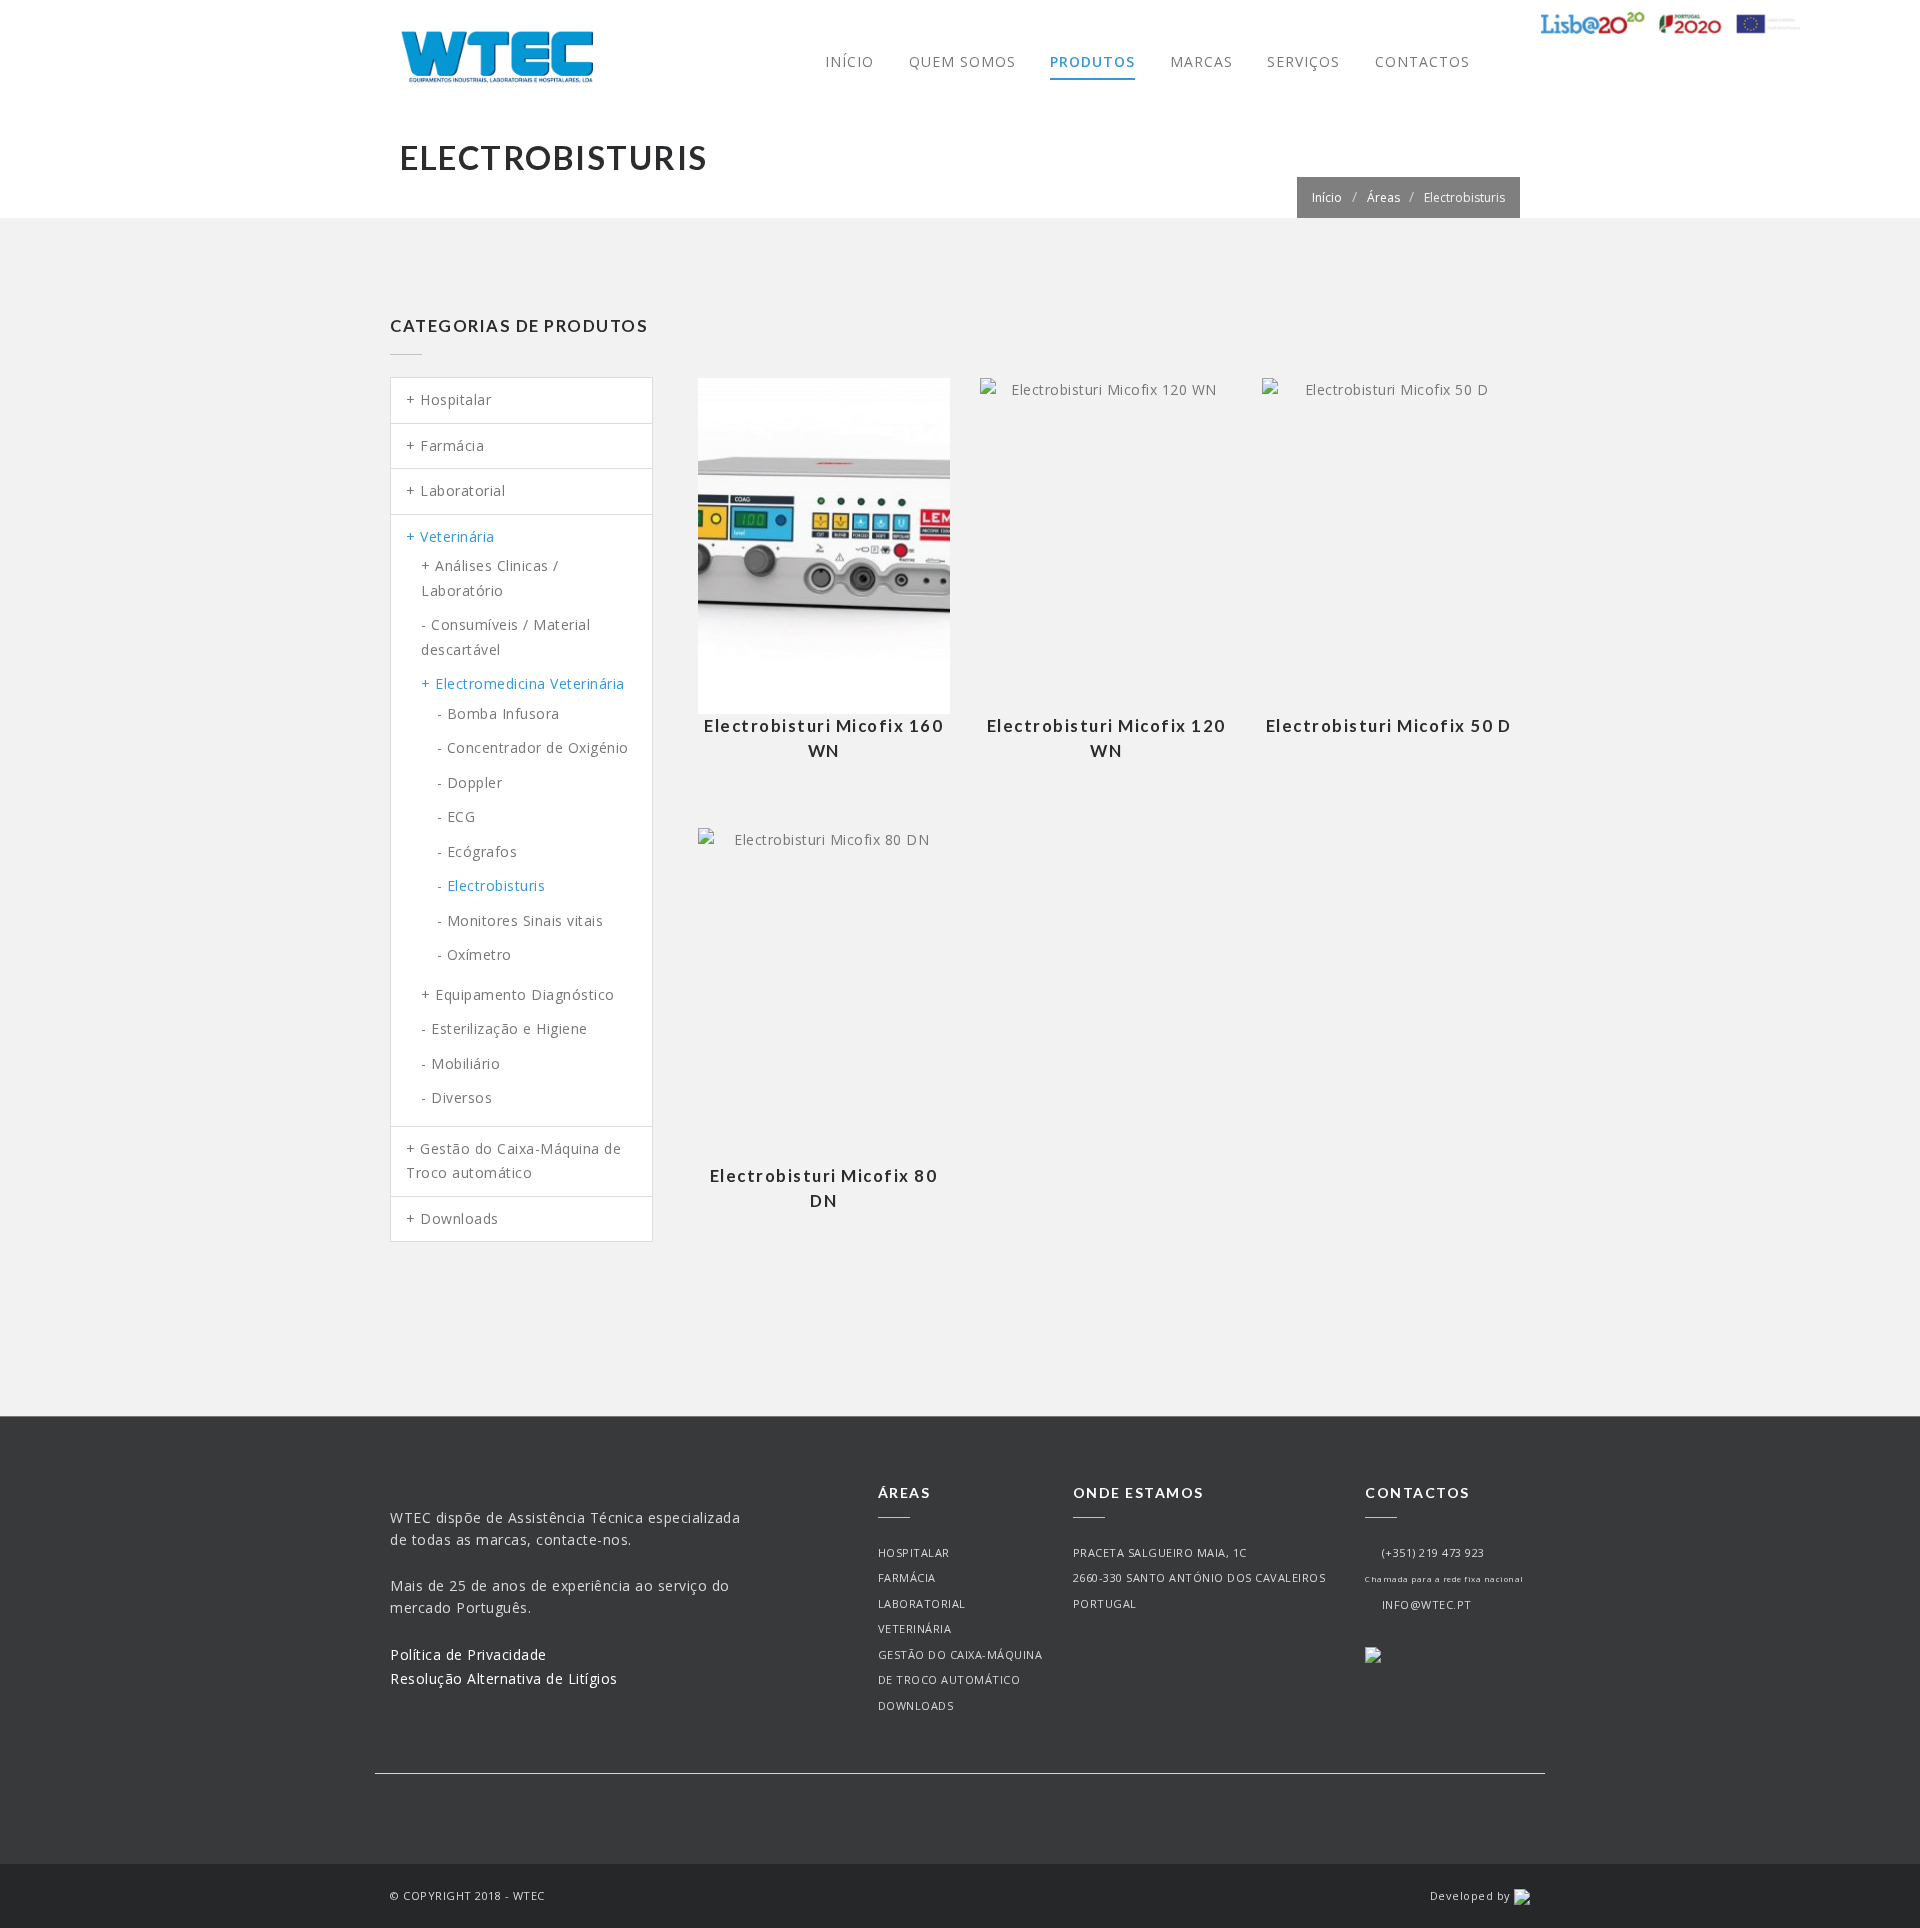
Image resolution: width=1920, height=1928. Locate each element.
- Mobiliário (460, 1063)
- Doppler (470, 782)
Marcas (1201, 61)
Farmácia (907, 1577)
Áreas (1383, 197)
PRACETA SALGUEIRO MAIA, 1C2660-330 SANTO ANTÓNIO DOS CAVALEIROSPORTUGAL (1199, 1578)
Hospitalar (914, 1552)
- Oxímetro (474, 954)
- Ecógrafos (477, 851)
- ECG (456, 816)
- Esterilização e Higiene (504, 1028)
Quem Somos (962, 61)
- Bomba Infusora (498, 713)
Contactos (1422, 61)
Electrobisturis (1464, 197)
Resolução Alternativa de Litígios (504, 1678)
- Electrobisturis (491, 885)
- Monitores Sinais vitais (520, 920)
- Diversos (456, 1097)
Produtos (1092, 61)
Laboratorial (922, 1603)
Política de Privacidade (468, 1654)
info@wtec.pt (1423, 1604)
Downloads (916, 1705)
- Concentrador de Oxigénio (533, 747)
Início (849, 61)
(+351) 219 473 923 (1430, 1552)
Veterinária (915, 1628)
